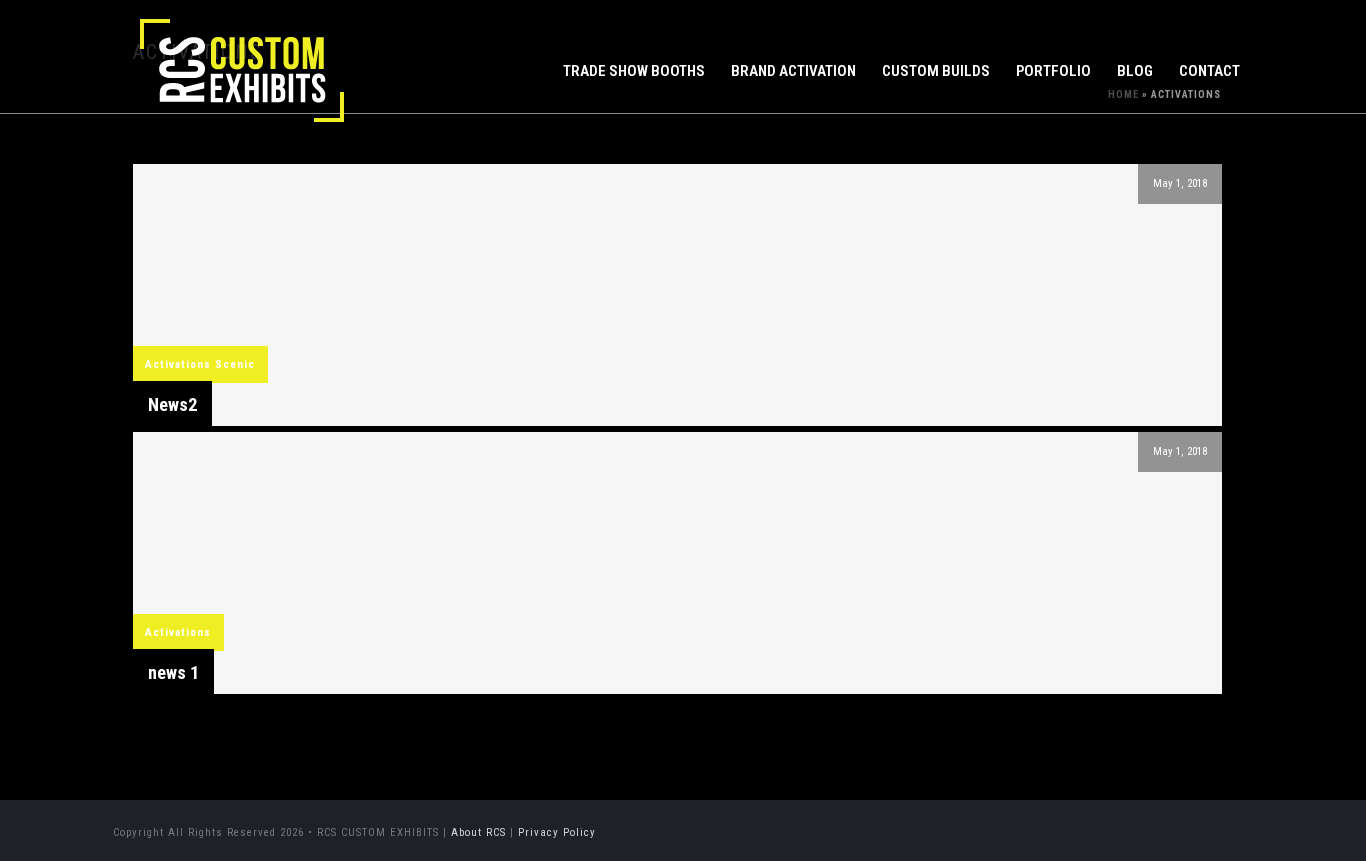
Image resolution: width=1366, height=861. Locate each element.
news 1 (173, 672)
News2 (172, 404)
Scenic (235, 364)
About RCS (478, 832)
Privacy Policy (557, 832)
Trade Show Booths (634, 71)
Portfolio (1053, 71)
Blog (1135, 71)
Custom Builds (936, 71)
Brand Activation (793, 71)
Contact (1209, 71)
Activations (178, 364)
